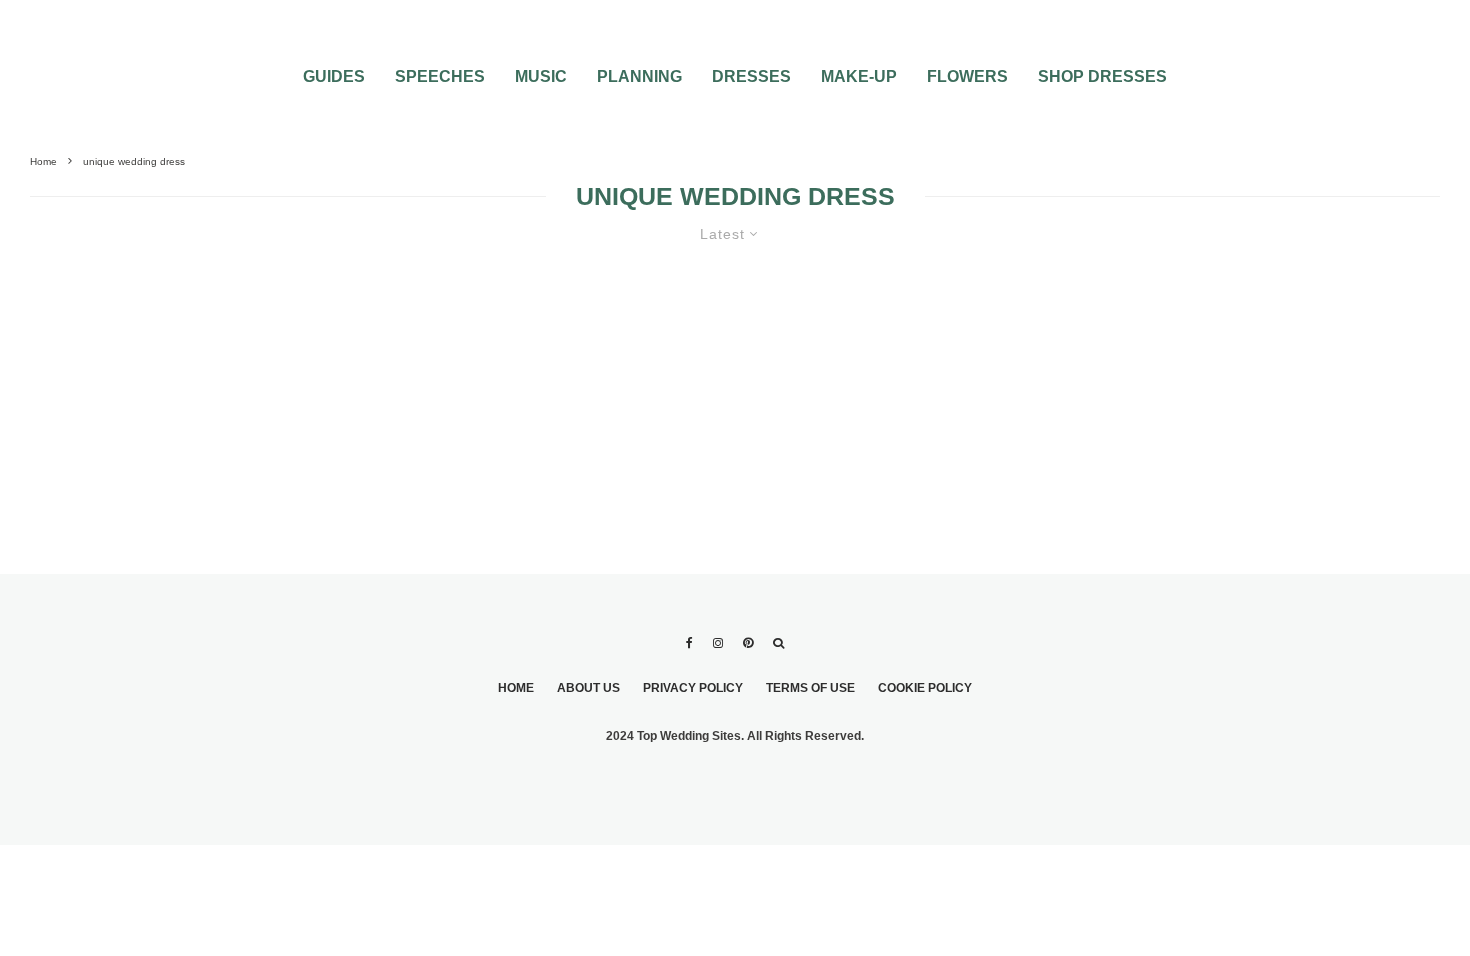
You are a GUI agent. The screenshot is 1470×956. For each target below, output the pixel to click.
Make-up (859, 76)
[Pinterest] (748, 643)
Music (541, 76)
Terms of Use (810, 688)
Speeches (440, 76)
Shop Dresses (1102, 76)
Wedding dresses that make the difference (306, 350)
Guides (334, 76)
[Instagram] (718, 643)
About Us (588, 688)
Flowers (967, 76)
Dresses (751, 76)
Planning (639, 76)
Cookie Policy (925, 688)
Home (516, 688)
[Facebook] (689, 643)
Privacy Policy (693, 688)
